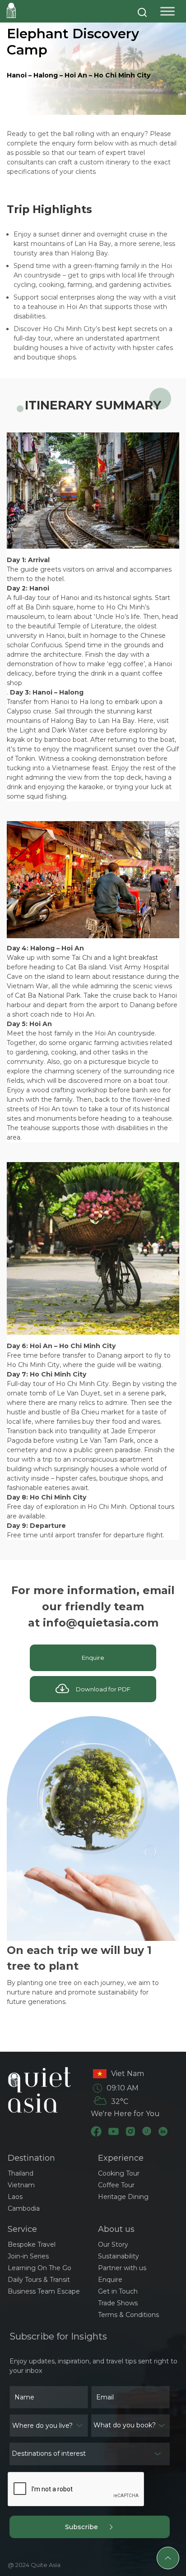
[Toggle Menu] (167, 11)
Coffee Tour (116, 2185)
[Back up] (168, 2558)
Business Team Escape (44, 2291)
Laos (15, 2197)
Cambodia (24, 2208)
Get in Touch (118, 2291)
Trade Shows (118, 2303)
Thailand (21, 2173)
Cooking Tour (119, 2173)
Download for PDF (100, 1689)
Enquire (93, 1658)
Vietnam (21, 2185)
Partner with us (122, 2268)
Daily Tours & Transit (39, 2280)
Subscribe (86, 2527)
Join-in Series (28, 2256)
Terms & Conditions (128, 2315)
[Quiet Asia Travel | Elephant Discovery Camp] (11, 10)
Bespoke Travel (32, 2244)
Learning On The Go (40, 2268)
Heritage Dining (123, 2197)
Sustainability (119, 2256)
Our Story (113, 2244)
